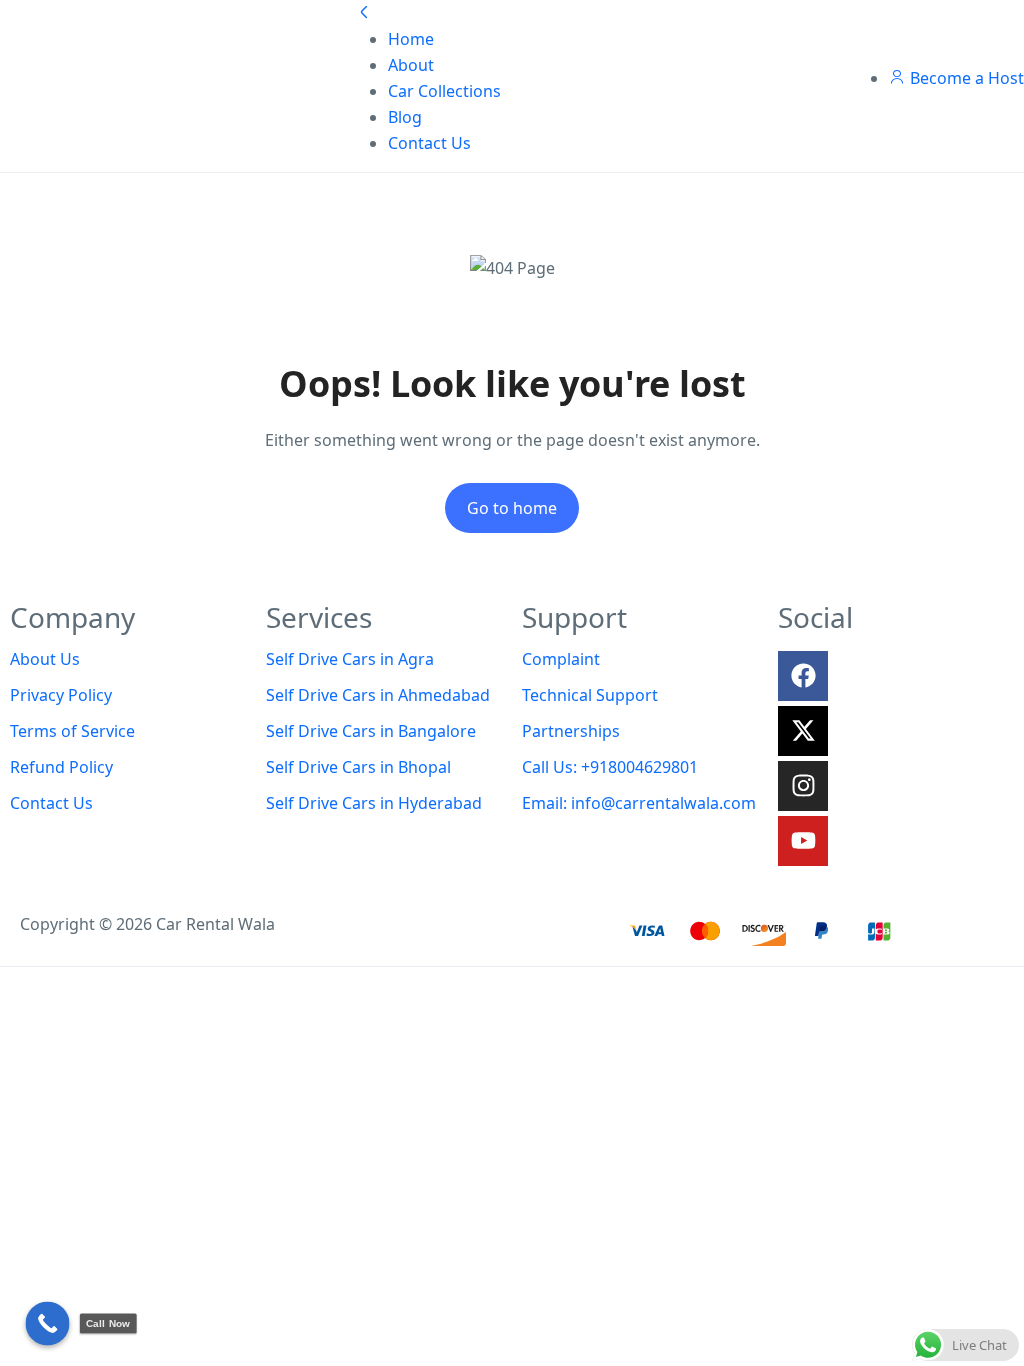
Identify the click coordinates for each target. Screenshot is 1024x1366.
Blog (405, 117)
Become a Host (967, 78)
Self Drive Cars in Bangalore (371, 731)
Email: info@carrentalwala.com (639, 803)
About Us (45, 659)
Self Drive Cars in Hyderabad (374, 803)
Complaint (561, 659)
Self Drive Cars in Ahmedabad (378, 695)
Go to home (512, 508)
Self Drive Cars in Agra (350, 659)
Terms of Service (72, 731)
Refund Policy (61, 767)
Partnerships (571, 731)
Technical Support (590, 695)
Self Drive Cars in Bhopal (358, 767)
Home (411, 39)
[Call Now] (48, 1324)
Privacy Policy (61, 695)
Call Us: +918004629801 (610, 767)
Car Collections (444, 91)
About (411, 65)
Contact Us (429, 143)
